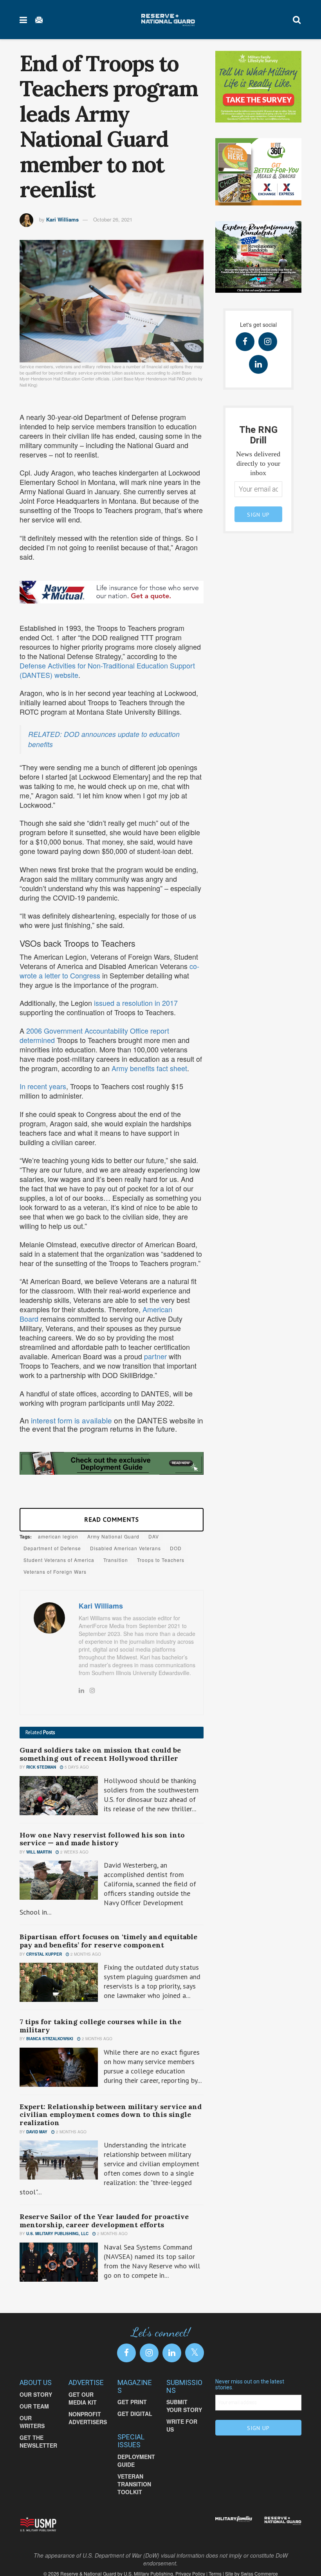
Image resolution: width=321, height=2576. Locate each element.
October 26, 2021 (113, 219)
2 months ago (85, 1954)
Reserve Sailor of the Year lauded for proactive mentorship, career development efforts (104, 2221)
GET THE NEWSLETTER (38, 2441)
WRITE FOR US (182, 2425)
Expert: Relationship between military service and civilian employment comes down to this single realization (111, 2115)
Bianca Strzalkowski (50, 2039)
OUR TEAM (34, 2406)
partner (154, 1356)
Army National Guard (113, 1536)
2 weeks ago (74, 1852)
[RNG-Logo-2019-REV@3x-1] (283, 2521)
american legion (58, 1536)
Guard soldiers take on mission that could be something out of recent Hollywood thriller (100, 1754)
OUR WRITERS (32, 2422)
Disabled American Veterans (125, 1548)
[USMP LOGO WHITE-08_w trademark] (38, 2524)
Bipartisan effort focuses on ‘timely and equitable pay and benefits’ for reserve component (108, 1941)
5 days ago (76, 1767)
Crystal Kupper (44, 1954)
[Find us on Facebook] (245, 342)
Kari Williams (62, 219)
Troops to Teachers (161, 1560)
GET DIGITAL (135, 2414)
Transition (116, 1560)
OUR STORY (36, 2394)
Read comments (112, 1519)
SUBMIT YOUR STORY (184, 2406)
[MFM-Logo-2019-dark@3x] (234, 2520)
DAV (154, 1536)
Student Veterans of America (59, 1560)
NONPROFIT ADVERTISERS (88, 2418)
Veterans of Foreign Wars (55, 1572)
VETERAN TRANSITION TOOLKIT (134, 2484)
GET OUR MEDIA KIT (83, 2398)
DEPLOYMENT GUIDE (136, 2461)
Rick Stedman (41, 1767)
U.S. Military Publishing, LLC (57, 2234)
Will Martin (39, 1852)
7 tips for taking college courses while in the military (100, 2026)
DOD (176, 1548)
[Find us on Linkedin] (258, 364)
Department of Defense (52, 1548)
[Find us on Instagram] (268, 342)
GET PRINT (132, 2402)
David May (37, 2132)
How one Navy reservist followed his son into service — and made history (102, 1839)
